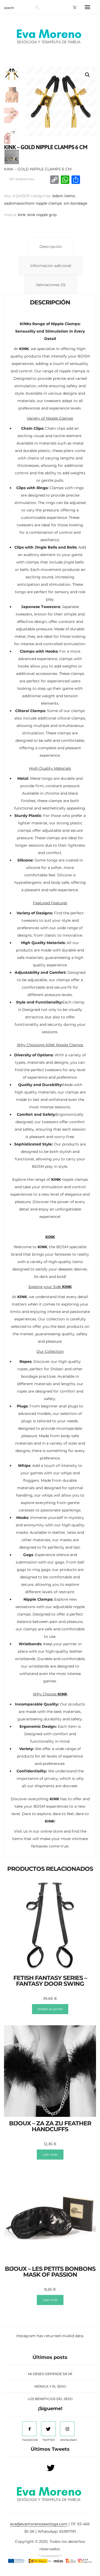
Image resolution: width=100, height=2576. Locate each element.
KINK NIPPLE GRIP (42, 215)
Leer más (50, 2154)
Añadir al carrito (50, 2009)
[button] (87, 75)
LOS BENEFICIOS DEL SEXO (50, 2399)
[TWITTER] (48, 2429)
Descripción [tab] (51, 247)
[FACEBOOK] (29, 2429)
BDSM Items (64, 196)
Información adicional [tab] (51, 266)
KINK (22, 215)
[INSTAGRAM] (67, 2429)
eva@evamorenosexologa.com (39, 2524)
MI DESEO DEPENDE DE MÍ (50, 2374)
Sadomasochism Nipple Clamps (33, 203)
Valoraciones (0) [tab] (51, 285)
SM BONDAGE (75, 203)
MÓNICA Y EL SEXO (50, 2386)
